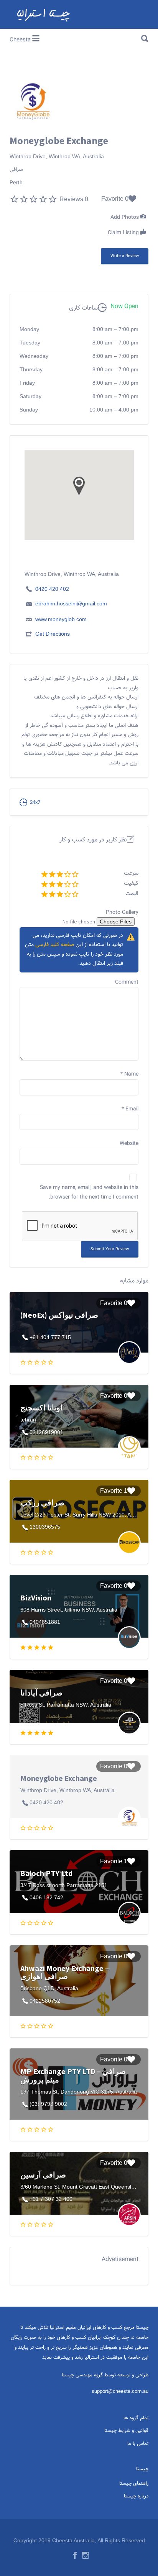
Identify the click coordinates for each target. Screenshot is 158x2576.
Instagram (86, 2555)
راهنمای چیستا (134, 2484)
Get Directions (53, 634)
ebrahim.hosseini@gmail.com (71, 603)
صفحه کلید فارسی (55, 945)
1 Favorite (114, 1491)
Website (129, 1144)
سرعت (131, 873)
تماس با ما (138, 2444)
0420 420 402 (52, 589)
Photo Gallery (122, 913)
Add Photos (125, 218)
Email (130, 1109)
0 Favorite (115, 199)
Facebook (75, 2555)
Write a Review (125, 256)
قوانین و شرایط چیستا (126, 2431)
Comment (127, 982)
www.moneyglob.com (61, 619)
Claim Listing (124, 233)
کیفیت (131, 883)
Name (129, 1074)
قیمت (132, 894)
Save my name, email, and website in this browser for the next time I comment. (89, 1193)
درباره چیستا (136, 2496)
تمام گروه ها (136, 2418)
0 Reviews (74, 199)
